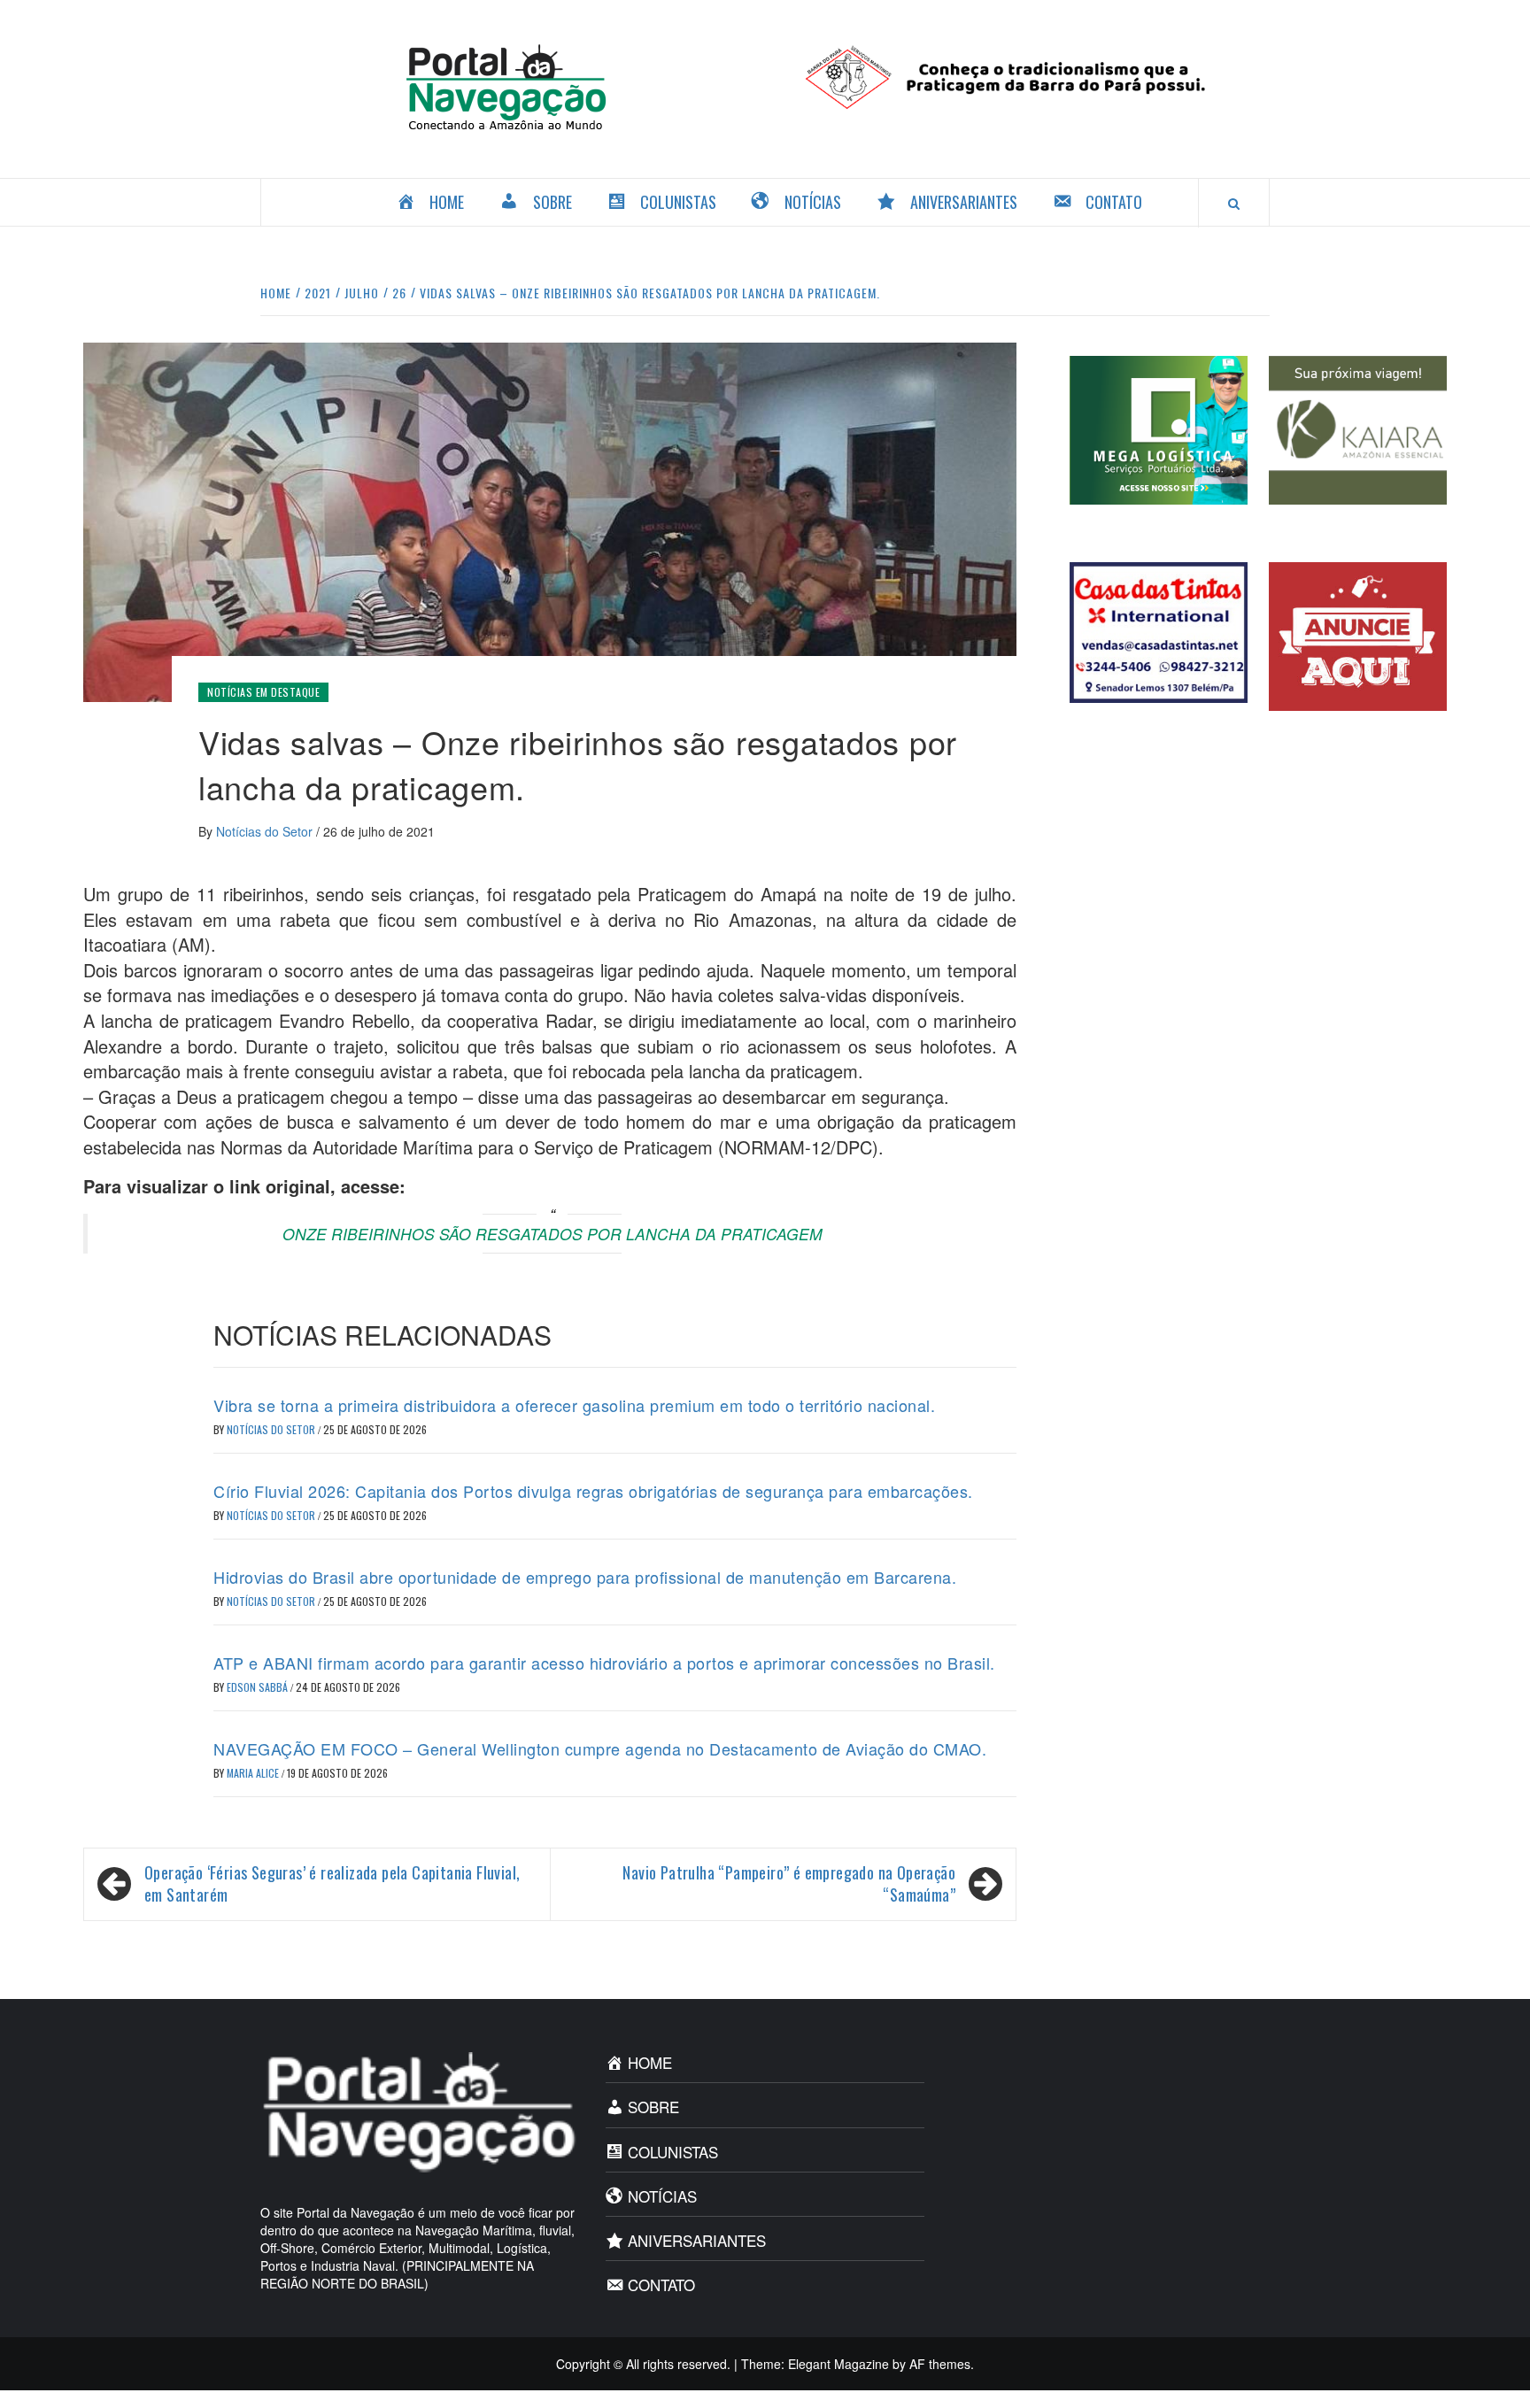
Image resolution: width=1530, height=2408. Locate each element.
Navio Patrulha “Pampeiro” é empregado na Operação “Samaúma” (789, 1884)
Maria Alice (254, 1773)
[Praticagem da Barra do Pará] (1024, 75)
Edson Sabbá (259, 1687)
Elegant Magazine (838, 2364)
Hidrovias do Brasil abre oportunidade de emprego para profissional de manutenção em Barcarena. (585, 1577)
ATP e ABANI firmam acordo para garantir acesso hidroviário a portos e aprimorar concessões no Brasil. (604, 1663)
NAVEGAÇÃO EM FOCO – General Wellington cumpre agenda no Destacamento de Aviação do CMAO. (600, 1748)
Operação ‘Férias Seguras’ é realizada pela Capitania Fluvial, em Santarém (332, 1884)
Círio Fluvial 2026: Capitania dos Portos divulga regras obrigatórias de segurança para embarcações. (593, 1491)
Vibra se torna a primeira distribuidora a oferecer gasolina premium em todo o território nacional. (574, 1405)
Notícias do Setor (266, 831)
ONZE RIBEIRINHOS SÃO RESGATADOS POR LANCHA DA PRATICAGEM (552, 1234)
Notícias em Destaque (263, 692)
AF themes (940, 2364)
